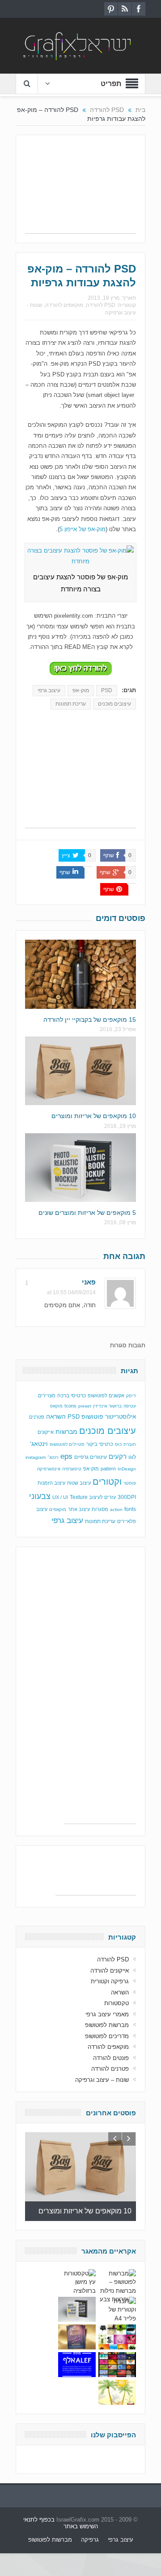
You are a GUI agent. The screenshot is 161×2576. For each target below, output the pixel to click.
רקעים (118, 1456)
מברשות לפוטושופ (107, 2025)
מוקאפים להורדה (64, 305)
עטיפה (130, 1406)
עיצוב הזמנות (51, 1483)
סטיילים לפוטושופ (67, 1444)
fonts (130, 1509)
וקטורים (107, 1482)
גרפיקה (90, 2540)
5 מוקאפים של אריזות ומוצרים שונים (87, 1213)
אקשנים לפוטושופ (106, 1395)
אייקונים (46, 1432)
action (116, 1509)
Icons (70, 1406)
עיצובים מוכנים (114, 704)
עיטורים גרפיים (91, 1457)
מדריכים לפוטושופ (107, 2036)
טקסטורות (117, 2003)
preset (85, 1406)
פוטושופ (92, 1416)
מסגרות (100, 1509)
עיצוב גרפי (49, 690)
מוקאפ (56, 1406)
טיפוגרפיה (72, 1469)
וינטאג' (39, 1444)
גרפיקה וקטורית (110, 1981)
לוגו (132, 1457)
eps (66, 1456)
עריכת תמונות (71, 704)
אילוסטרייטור (121, 1417)
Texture (79, 1497)
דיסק (131, 1396)
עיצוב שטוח (79, 1483)
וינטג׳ (53, 1457)
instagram (36, 1457)
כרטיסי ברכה (72, 1395)
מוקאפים (58, 1509)
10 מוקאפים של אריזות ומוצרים (94, 1116)
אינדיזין (100, 1406)
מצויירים (47, 1395)
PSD (107, 690)
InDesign (127, 1469)
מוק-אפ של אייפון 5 (83, 529)
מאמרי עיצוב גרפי (107, 2014)
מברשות (66, 1432)
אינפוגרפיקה (49, 1469)
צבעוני (40, 1496)
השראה (56, 1417)
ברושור (115, 1406)
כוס (118, 1444)
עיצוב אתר (79, 1509)
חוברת (130, 1444)
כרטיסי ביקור (100, 1444)
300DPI (127, 1497)
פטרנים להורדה (110, 2069)
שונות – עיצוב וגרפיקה (102, 2080)
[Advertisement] (80, 189)
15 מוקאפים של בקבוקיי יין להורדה (90, 1020)
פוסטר (130, 1483)
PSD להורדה (101, 305)
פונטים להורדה (111, 2058)
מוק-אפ (81, 690)
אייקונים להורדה (110, 1971)
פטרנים (37, 1417)
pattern (108, 1469)
